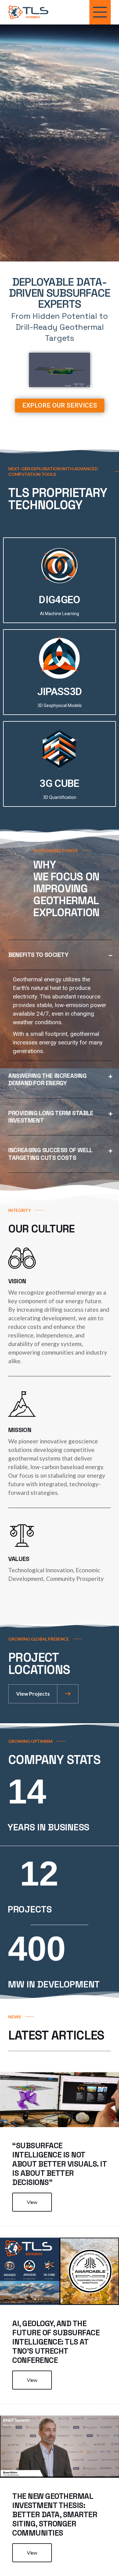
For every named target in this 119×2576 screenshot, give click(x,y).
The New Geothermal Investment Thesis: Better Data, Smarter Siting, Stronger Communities (55, 2514)
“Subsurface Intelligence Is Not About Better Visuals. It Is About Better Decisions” (59, 2164)
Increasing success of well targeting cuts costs (50, 1154)
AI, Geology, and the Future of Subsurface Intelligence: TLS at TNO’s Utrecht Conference (56, 2342)
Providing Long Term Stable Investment (51, 1117)
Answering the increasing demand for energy (47, 1079)
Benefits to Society (38, 955)
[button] (60, 955)
